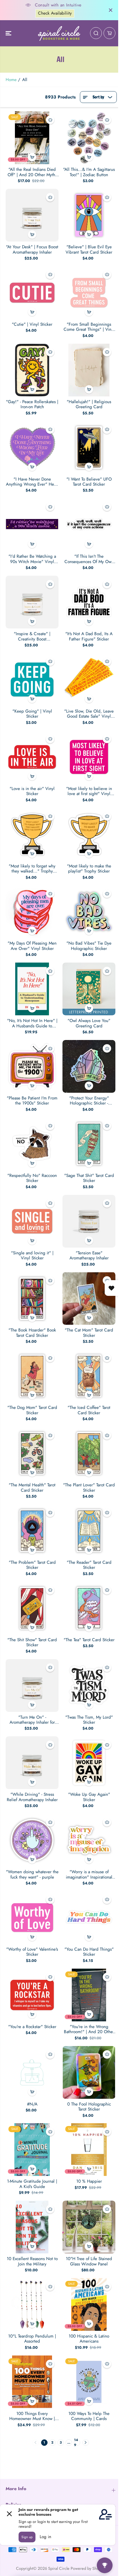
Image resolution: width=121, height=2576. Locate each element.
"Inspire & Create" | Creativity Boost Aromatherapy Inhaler (32, 636)
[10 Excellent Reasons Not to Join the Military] (32, 2227)
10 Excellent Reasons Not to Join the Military (32, 2261)
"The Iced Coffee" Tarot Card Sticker (89, 1410)
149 (76, 2443)
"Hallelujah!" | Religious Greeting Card (89, 404)
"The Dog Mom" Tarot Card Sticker (32, 1410)
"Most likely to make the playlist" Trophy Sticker (89, 869)
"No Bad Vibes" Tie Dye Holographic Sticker (89, 946)
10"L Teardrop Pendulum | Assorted (32, 2339)
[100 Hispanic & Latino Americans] (89, 2304)
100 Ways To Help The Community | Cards (89, 2416)
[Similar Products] (50, 120)
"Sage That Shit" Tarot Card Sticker (89, 1178)
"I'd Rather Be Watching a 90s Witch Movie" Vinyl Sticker (32, 559)
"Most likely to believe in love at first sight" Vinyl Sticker (89, 791)
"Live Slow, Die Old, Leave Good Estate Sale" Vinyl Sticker (89, 714)
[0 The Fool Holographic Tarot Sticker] (89, 2072)
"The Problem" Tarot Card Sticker (32, 1565)
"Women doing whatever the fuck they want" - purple (32, 1874)
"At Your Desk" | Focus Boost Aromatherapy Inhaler (32, 250)
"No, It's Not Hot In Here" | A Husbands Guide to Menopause (32, 1023)
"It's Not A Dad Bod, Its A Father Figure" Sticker (89, 636)
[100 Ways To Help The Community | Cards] (89, 2382)
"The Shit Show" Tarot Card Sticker (32, 1642)
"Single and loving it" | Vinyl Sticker (32, 1256)
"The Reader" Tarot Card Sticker (89, 1565)
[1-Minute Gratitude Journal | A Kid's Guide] (32, 2150)
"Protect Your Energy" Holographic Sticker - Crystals (89, 1101)
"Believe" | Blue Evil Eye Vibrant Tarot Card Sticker (89, 250)
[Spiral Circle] (59, 33)
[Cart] (109, 33)
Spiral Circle (59, 2568)
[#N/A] (32, 2072)
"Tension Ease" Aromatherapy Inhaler (89, 1256)
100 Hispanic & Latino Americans (89, 2339)
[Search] (96, 33)
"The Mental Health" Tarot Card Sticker (32, 1488)
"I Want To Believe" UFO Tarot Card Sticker (89, 482)
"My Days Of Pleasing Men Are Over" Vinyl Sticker (32, 946)
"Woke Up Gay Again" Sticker (89, 1797)
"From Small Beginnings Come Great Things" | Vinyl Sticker (89, 327)
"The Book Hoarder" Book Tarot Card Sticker (32, 1333)
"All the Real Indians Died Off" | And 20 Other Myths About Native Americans (32, 172)
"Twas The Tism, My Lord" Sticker (89, 1720)
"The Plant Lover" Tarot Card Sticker (89, 1488)
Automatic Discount (55, 13)
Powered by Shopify (88, 2568)
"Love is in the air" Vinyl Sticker (32, 791)
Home (11, 80)
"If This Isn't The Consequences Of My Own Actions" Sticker (89, 559)
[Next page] (86, 2443)
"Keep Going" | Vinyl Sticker (32, 714)
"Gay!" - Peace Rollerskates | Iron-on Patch (32, 404)
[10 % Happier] (89, 2150)
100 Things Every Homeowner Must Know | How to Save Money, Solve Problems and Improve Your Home (32, 2416)
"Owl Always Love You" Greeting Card (89, 1023)
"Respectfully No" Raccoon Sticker (32, 1178)
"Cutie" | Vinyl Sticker (32, 324)
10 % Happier (89, 2181)
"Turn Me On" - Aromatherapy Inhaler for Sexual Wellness (32, 1720)
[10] (89, 2227)
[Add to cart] (32, 157)
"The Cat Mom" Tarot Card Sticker (89, 1333)
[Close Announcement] (111, 10)
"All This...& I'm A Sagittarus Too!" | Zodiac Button (89, 172)
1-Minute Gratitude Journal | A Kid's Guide (32, 2184)
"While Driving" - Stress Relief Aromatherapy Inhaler (32, 1797)
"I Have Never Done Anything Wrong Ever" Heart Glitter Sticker (32, 482)
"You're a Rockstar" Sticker (32, 2027)
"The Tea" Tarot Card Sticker (89, 1640)
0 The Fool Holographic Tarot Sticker (89, 2107)
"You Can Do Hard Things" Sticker (89, 1952)
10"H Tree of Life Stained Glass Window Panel (89, 2261)
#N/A (32, 2104)
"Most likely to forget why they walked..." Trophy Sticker (32, 869)
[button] (9, 33)
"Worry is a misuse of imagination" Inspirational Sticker (89, 1874)
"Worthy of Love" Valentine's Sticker (32, 1952)
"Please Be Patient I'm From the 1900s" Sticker (32, 1101)
